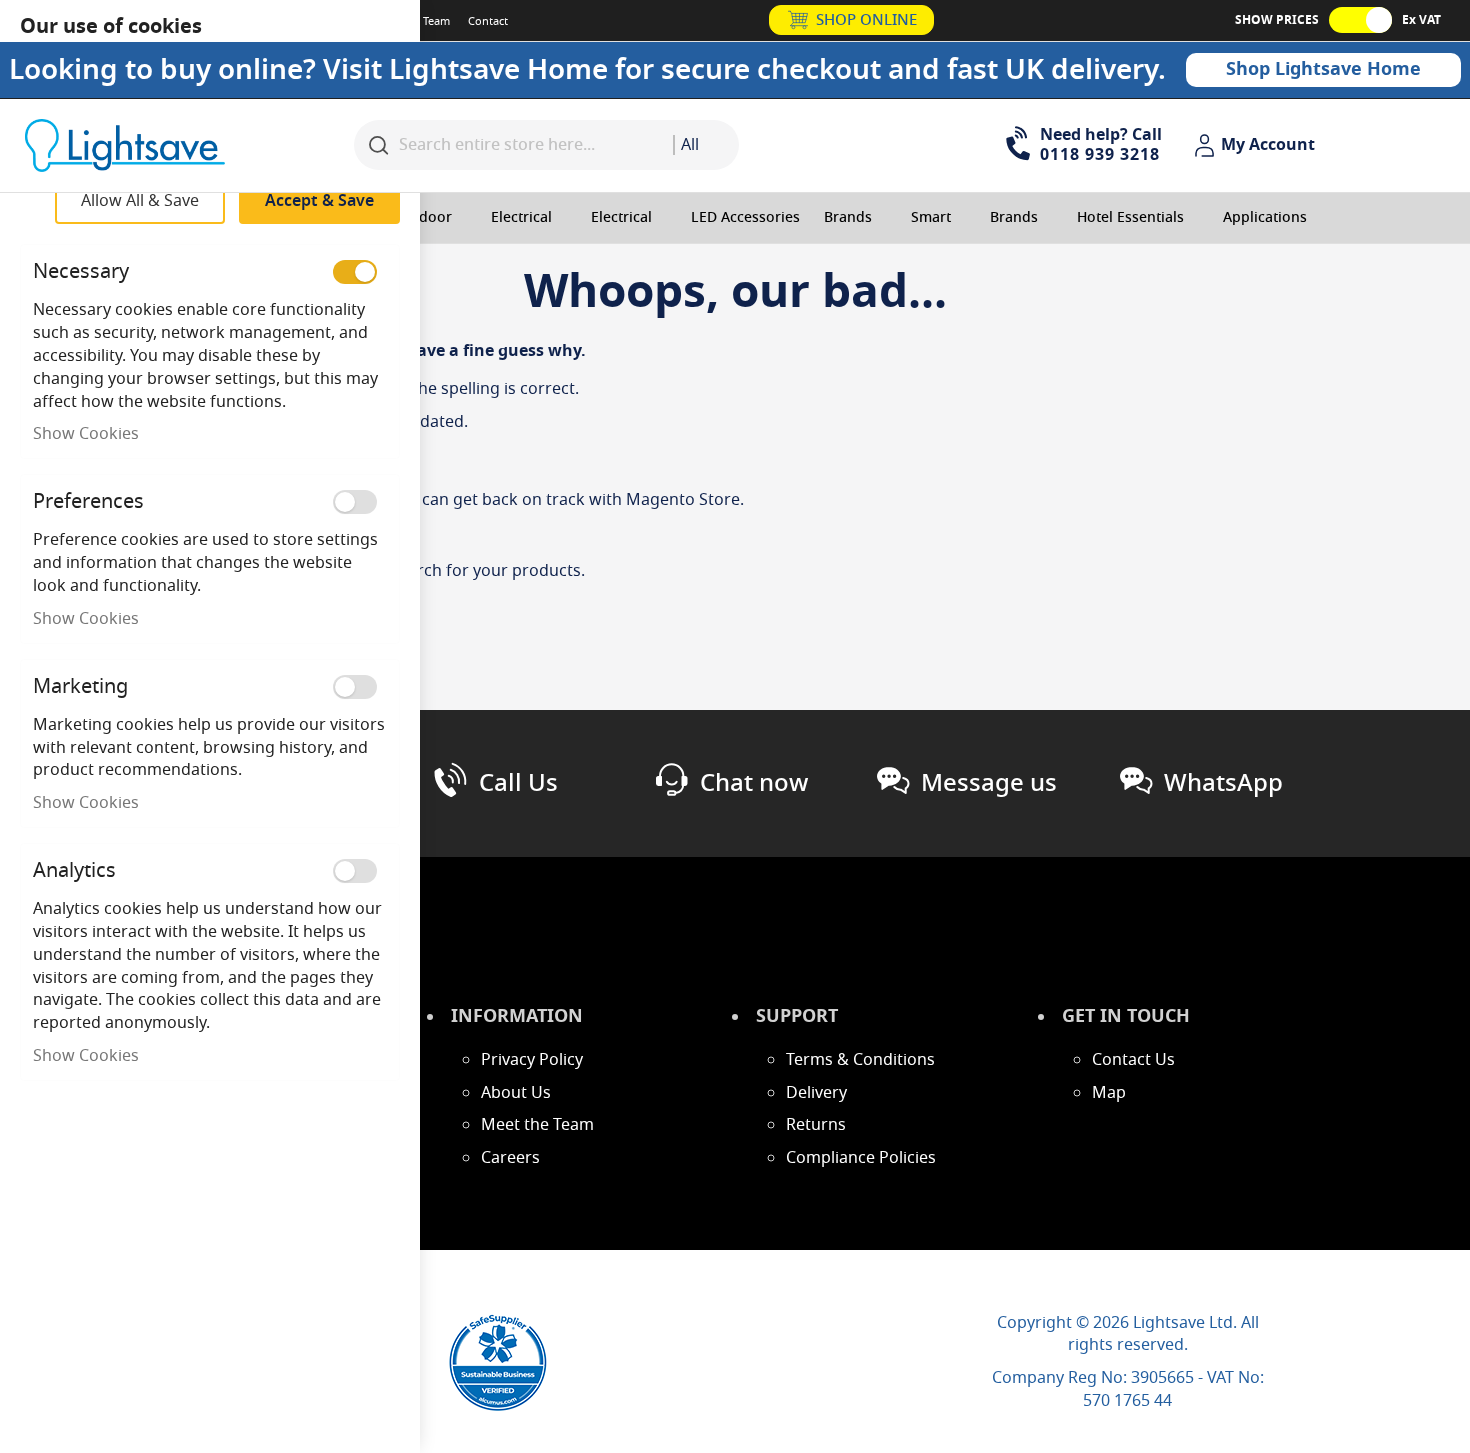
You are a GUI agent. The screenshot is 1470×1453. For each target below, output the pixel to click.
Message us (989, 783)
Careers (510, 1158)
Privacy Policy (532, 1060)
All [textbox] (690, 145)
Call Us (518, 783)
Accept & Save (319, 201)
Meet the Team (537, 1125)
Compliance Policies (861, 1158)
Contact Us (1133, 1060)
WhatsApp (1223, 783)
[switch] (355, 272)
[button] (1257, 146)
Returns (816, 1125)
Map (1109, 1093)
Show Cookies (86, 434)
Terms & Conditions (860, 1060)
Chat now (754, 783)
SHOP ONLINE (866, 20)
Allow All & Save (140, 201)
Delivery (816, 1093)
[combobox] (706, 145)
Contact (488, 21)
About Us (516, 1093)
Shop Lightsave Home (1323, 69)
